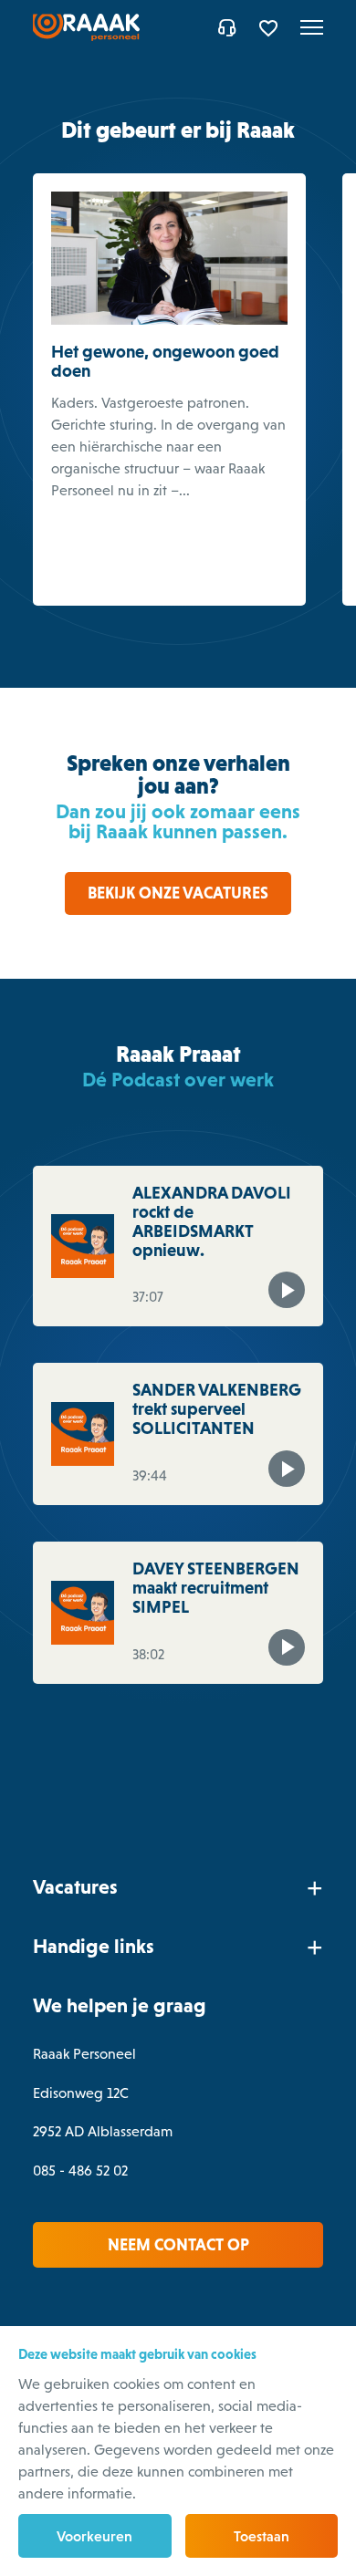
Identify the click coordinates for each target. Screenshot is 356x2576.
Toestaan (262, 2536)
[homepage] (87, 27)
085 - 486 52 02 (80, 2171)
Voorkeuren (94, 2536)
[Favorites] (271, 27)
